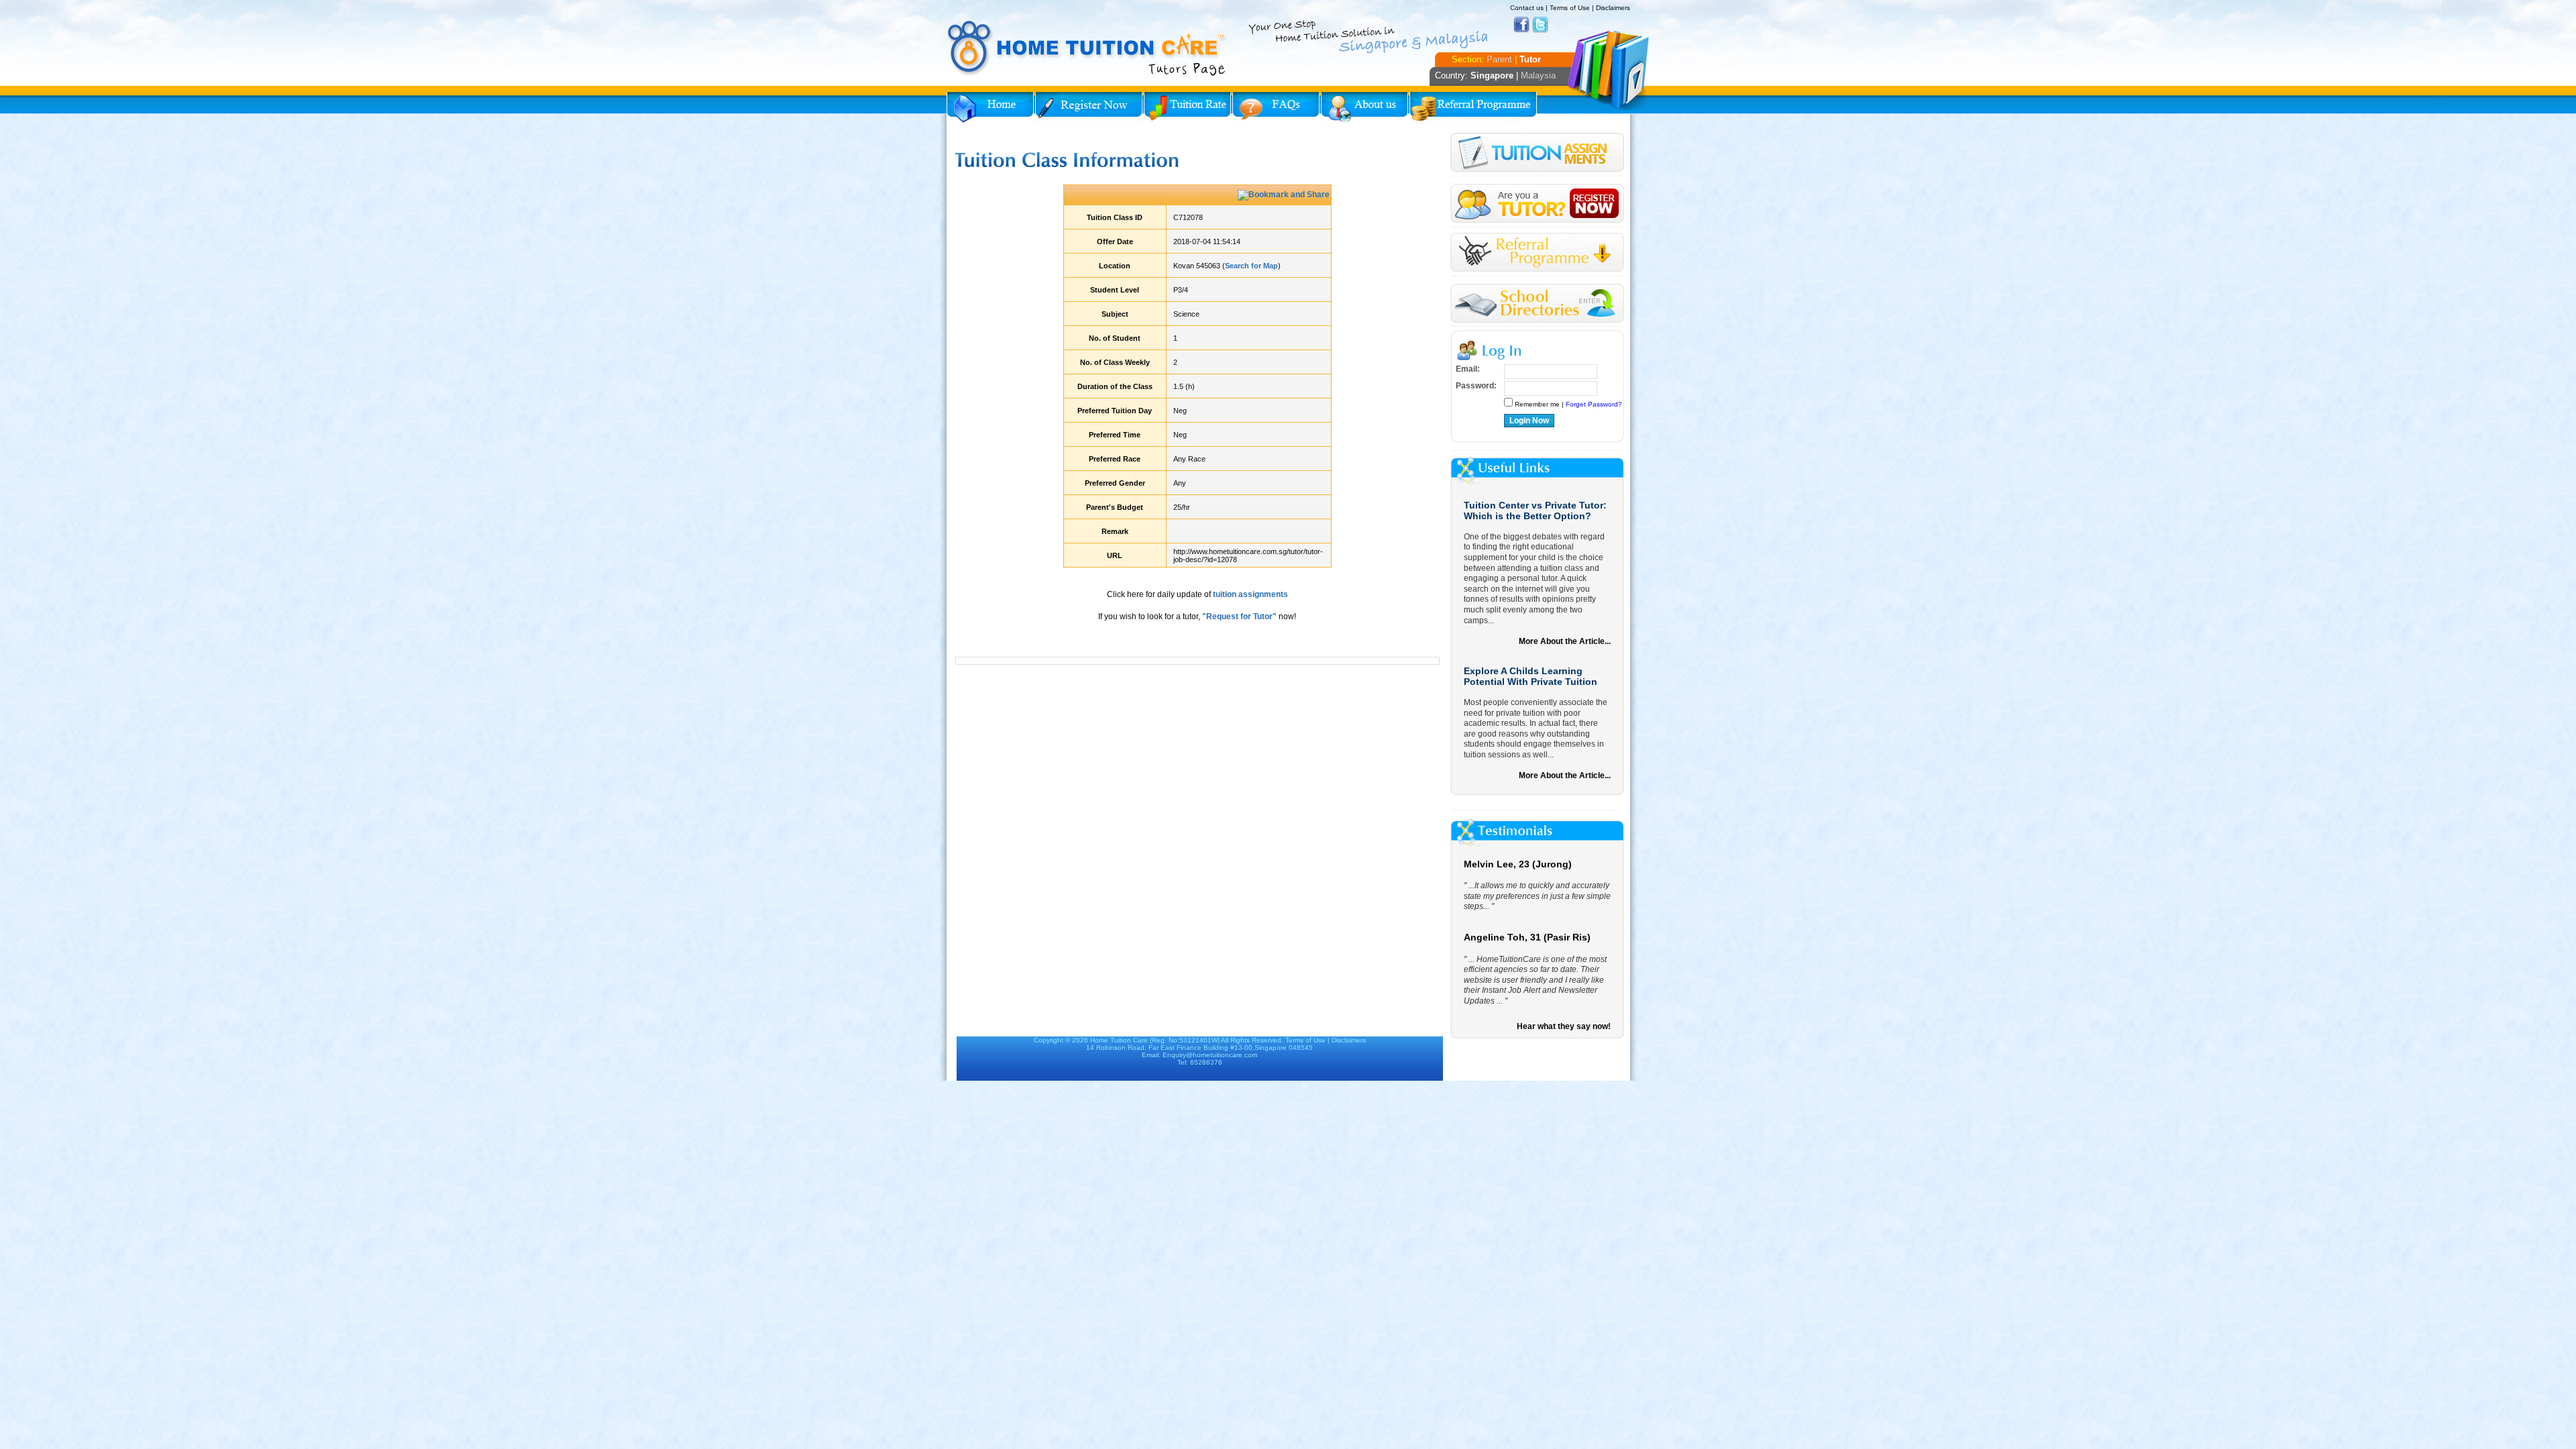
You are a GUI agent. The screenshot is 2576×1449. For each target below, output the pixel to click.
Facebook (1521, 25)
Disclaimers (1613, 8)
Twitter (1540, 25)
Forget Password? (1594, 404)
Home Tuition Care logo (1087, 48)
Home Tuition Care (1119, 1040)
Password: (1476, 386)
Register (1537, 204)
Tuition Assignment (1537, 155)
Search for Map (1251, 266)
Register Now (1089, 107)
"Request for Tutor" (1239, 616)
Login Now (1529, 421)
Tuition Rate (1187, 107)
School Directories (1537, 304)
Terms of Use (1570, 8)
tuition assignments (1250, 594)
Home (990, 107)
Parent (1499, 59)
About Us (1364, 107)
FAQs (1276, 107)
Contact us (1527, 8)
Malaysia (1538, 75)
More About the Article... (1565, 641)
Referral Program (1473, 107)
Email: (1468, 369)
